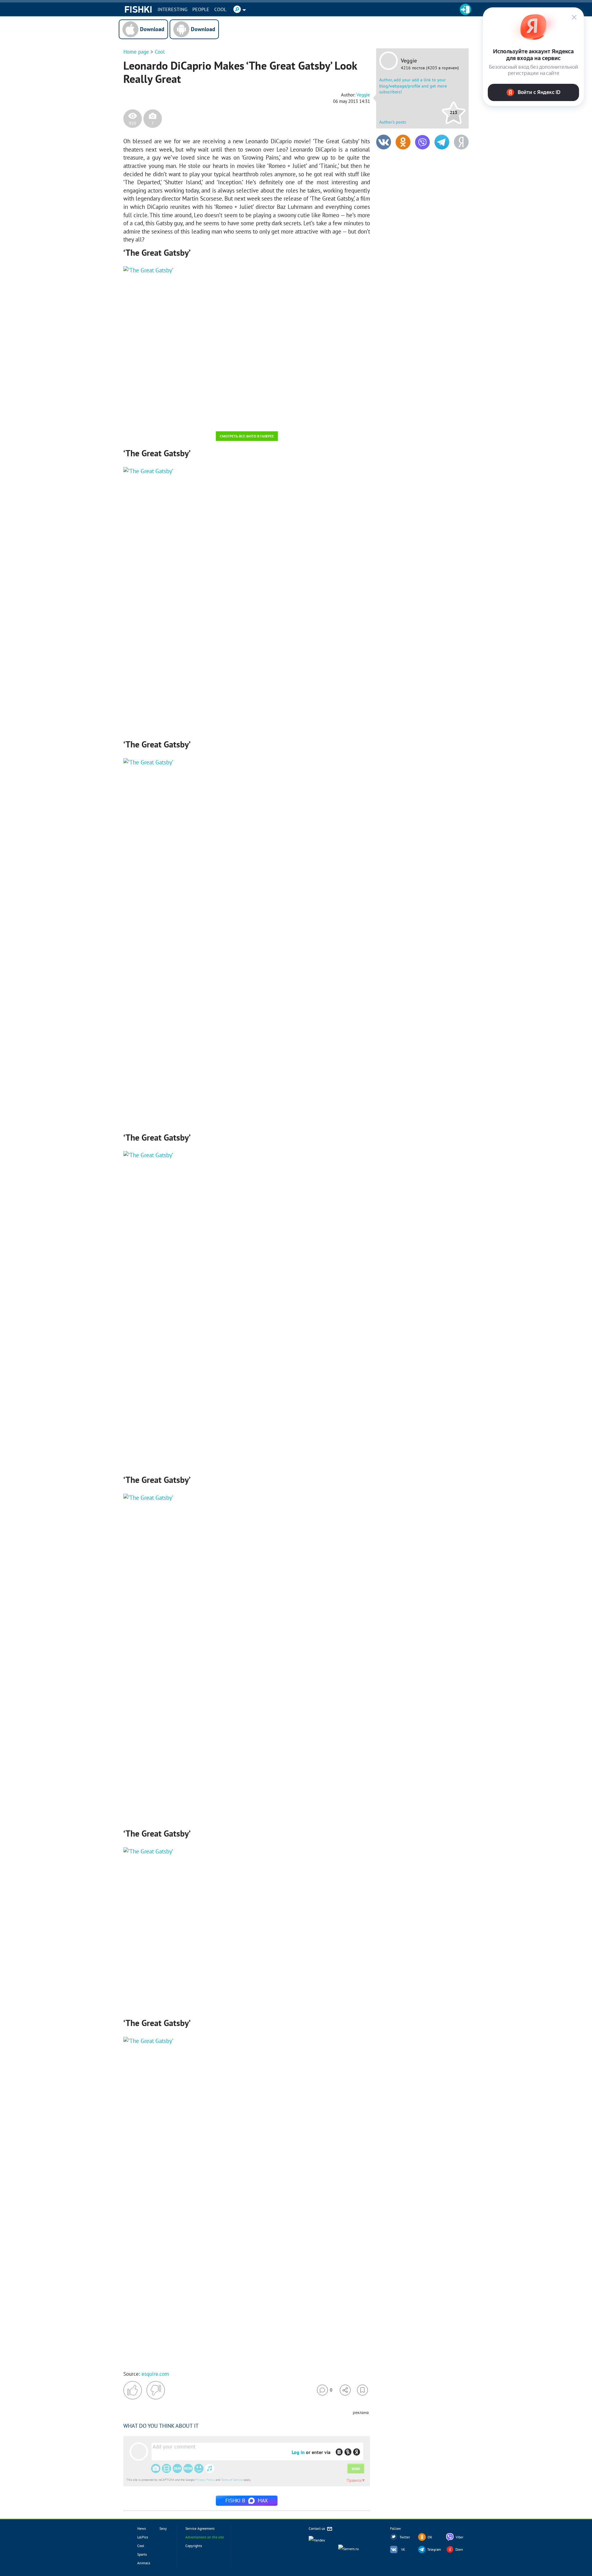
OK (430, 2537)
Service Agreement (200, 2528)
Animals (144, 2563)
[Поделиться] (345, 2390)
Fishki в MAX (247, 2501)
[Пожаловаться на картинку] (198, 418)
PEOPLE (201, 9)
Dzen (459, 2550)
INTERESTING (173, 9)
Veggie (409, 61)
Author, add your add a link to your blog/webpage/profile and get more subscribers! (413, 86)
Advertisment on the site (205, 2537)
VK (403, 2550)
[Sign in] (465, 9)
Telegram (434, 2550)
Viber (460, 2537)
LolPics (143, 2537)
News (142, 2528)
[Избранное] (362, 2390)
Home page (136, 52)
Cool (220, 9)
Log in (298, 2452)
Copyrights (194, 2546)
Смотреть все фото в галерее (247, 436)
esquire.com (155, 2374)
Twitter (405, 2537)
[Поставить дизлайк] (156, 2390)
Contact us (317, 2528)
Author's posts (393, 122)
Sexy (163, 2528)
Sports (142, 2554)
